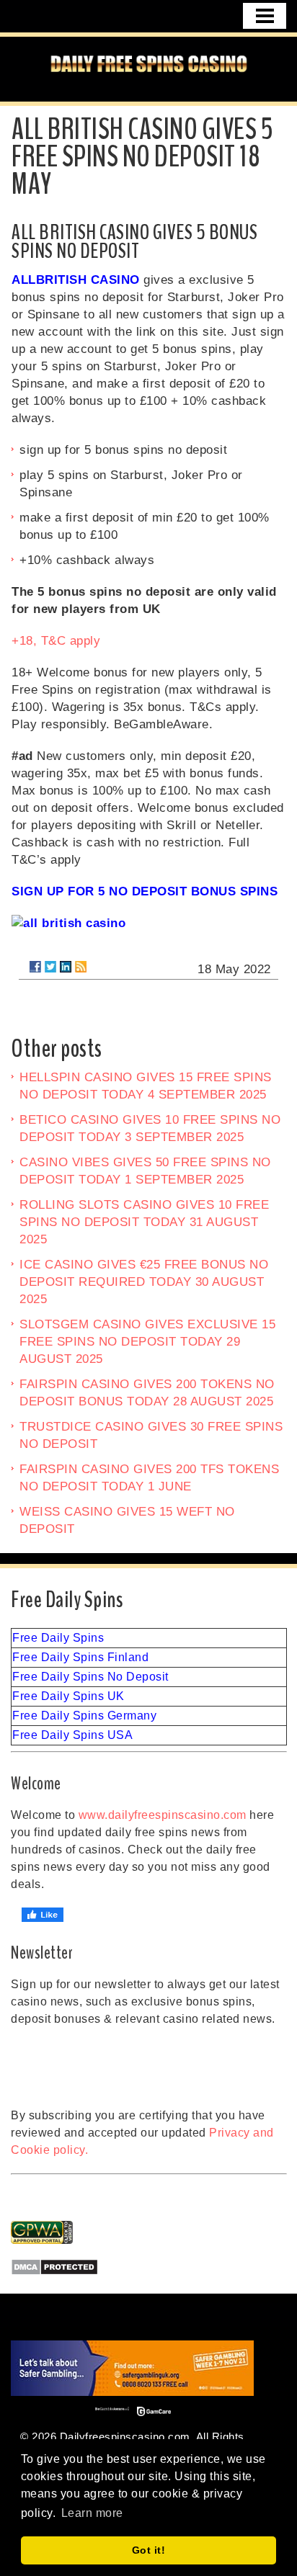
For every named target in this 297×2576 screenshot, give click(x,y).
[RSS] (81, 967)
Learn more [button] (92, 2513)
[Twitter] (50, 967)
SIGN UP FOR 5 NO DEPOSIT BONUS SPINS (145, 891)
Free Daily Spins (58, 1638)
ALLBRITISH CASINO (76, 280)
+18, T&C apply (56, 641)
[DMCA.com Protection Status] (149, 2267)
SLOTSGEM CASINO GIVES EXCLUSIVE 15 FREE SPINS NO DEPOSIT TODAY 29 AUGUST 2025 (147, 1342)
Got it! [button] (149, 2550)
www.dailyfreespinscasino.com (163, 1815)
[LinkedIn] (66, 967)
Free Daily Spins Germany (84, 1716)
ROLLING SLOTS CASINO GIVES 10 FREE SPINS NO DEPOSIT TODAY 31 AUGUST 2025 (144, 1222)
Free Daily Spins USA (72, 1735)
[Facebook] (35, 967)
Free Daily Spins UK (68, 1696)
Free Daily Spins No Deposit (90, 1677)
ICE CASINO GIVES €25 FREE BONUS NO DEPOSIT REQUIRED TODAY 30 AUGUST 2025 (144, 1282)
